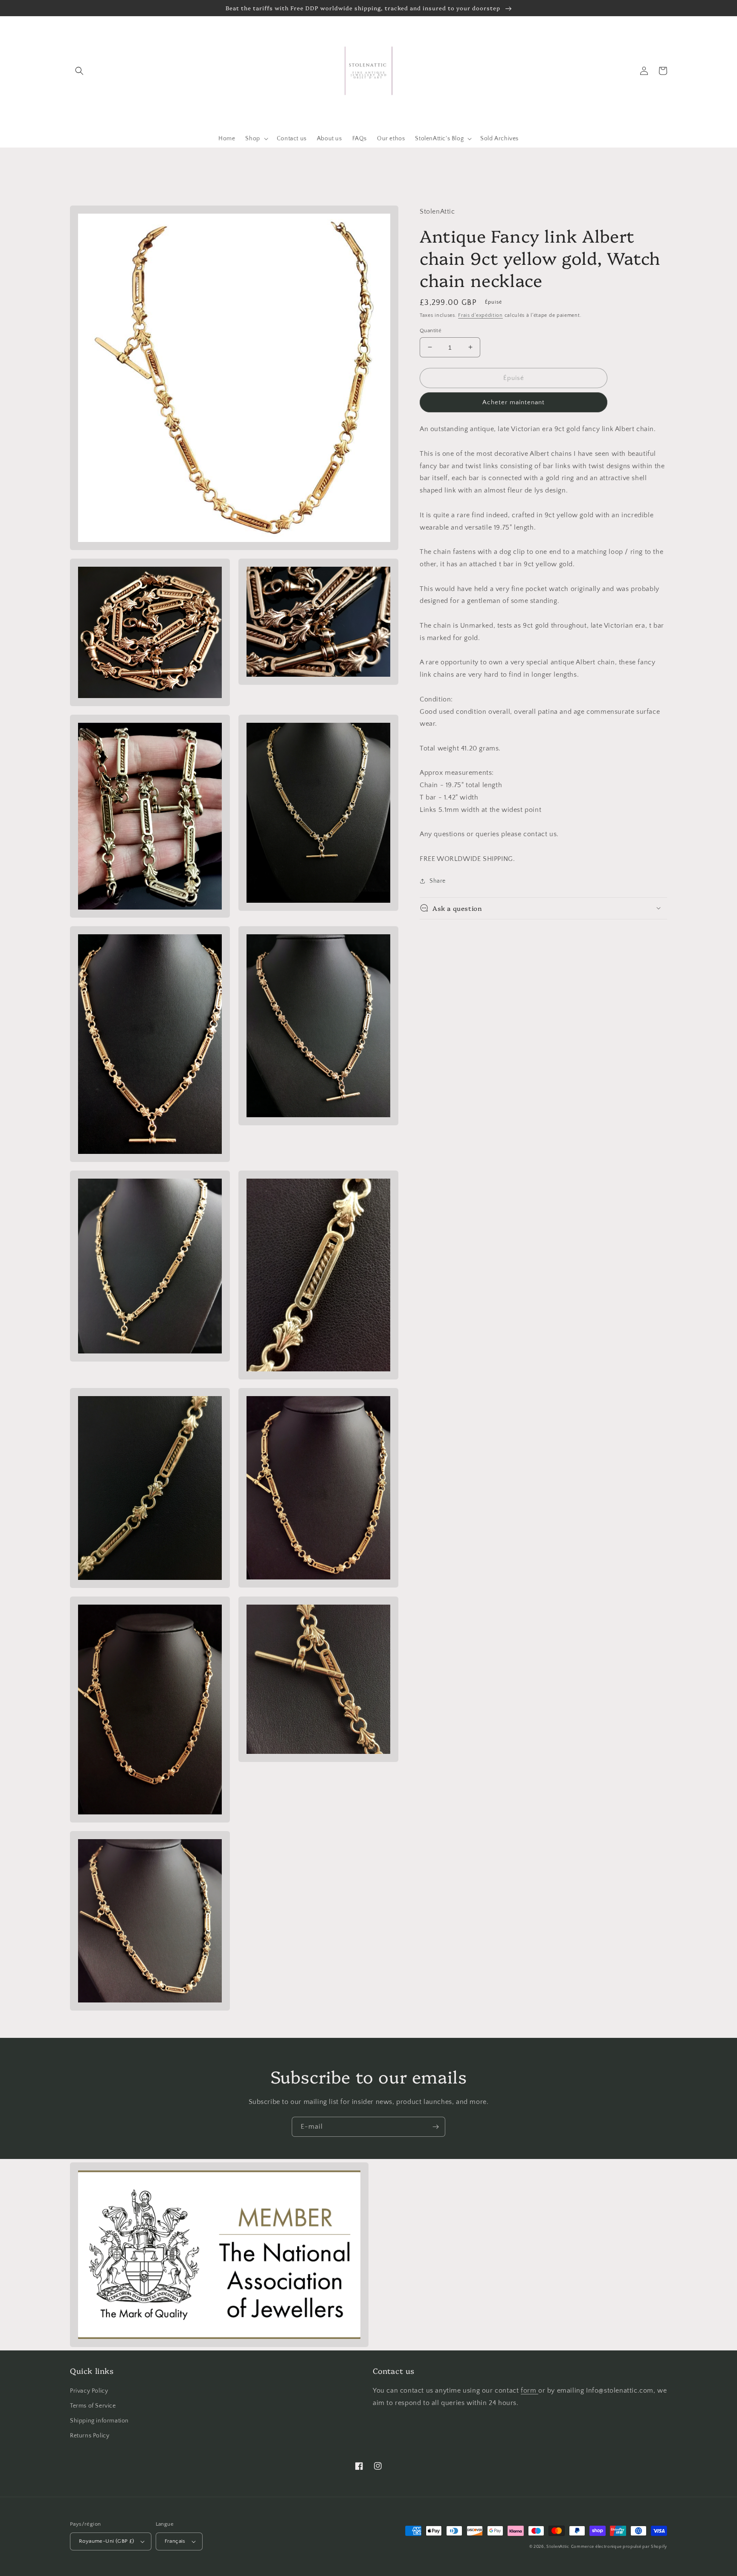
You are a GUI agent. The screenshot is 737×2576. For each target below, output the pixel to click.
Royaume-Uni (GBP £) (107, 2541)
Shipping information (99, 2421)
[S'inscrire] (435, 2127)
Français (175, 2541)
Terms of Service (93, 2406)
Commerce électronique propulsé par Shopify (619, 2547)
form (530, 2391)
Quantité (431, 330)
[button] (79, 71)
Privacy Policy (89, 2391)
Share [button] (438, 881)
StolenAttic (558, 2547)
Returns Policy (90, 2436)
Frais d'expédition (480, 315)
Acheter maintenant (514, 402)
